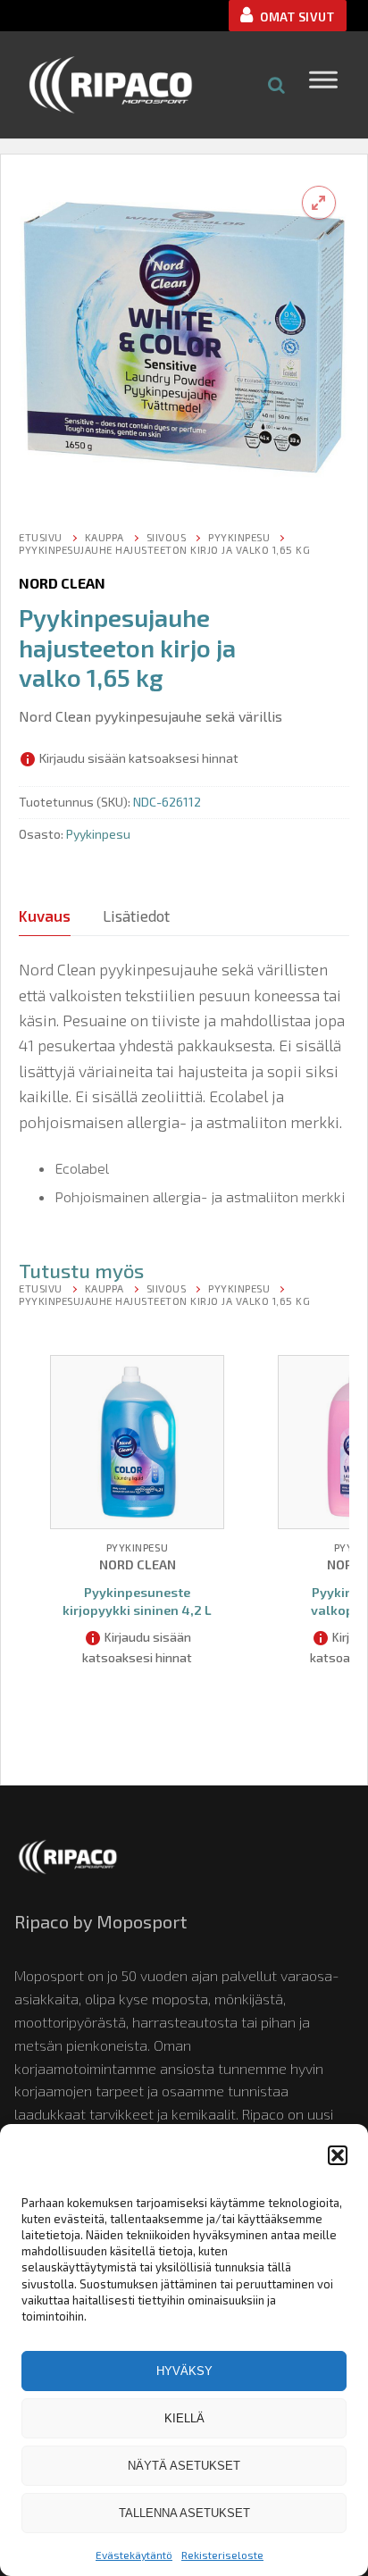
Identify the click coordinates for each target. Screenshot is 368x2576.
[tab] (45, 916)
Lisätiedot (136, 916)
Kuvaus (45, 916)
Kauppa (105, 537)
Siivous (167, 537)
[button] (338, 2155)
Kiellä (184, 2418)
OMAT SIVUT (296, 17)
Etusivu (41, 537)
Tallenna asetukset (184, 2513)
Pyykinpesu (239, 537)
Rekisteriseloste (222, 2555)
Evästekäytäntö (134, 2555)
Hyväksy (184, 2371)
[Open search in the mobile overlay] (277, 84)
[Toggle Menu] (323, 84)
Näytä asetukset (184, 2466)
